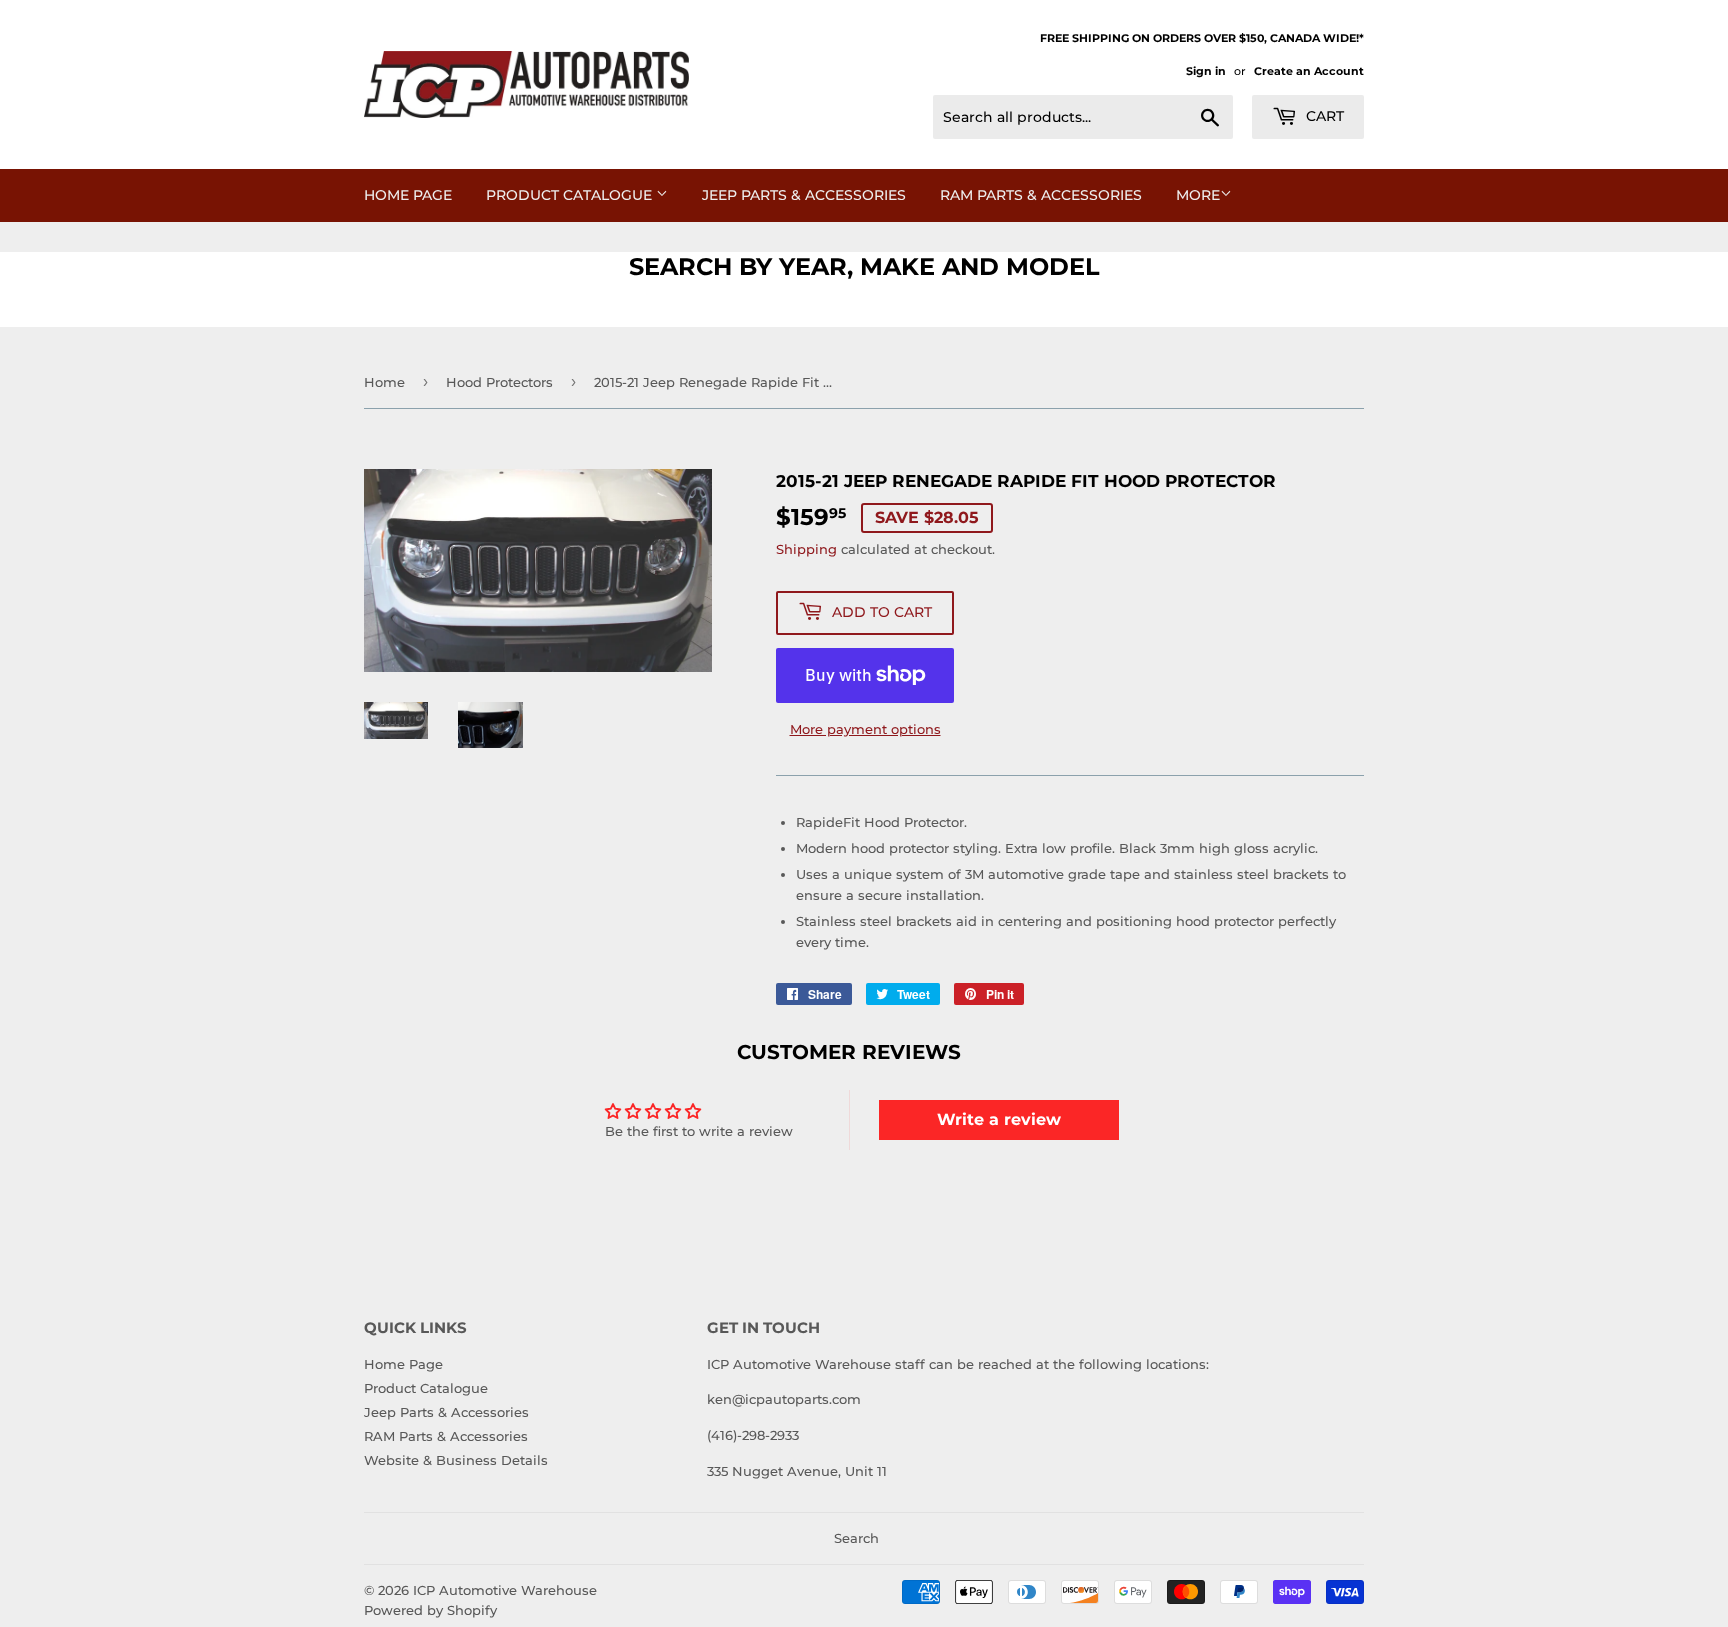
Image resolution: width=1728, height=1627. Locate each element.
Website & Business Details (456, 1460)
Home (384, 382)
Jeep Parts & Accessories (804, 195)
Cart (1323, 116)
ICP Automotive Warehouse (505, 1590)
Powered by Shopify (430, 1610)
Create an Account (1309, 71)
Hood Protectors (499, 382)
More (1198, 195)
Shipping (806, 549)
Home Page (408, 195)
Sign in (1206, 71)
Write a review (999, 1119)
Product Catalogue (571, 195)
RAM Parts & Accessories (1041, 195)
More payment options (865, 729)
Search (856, 1538)
